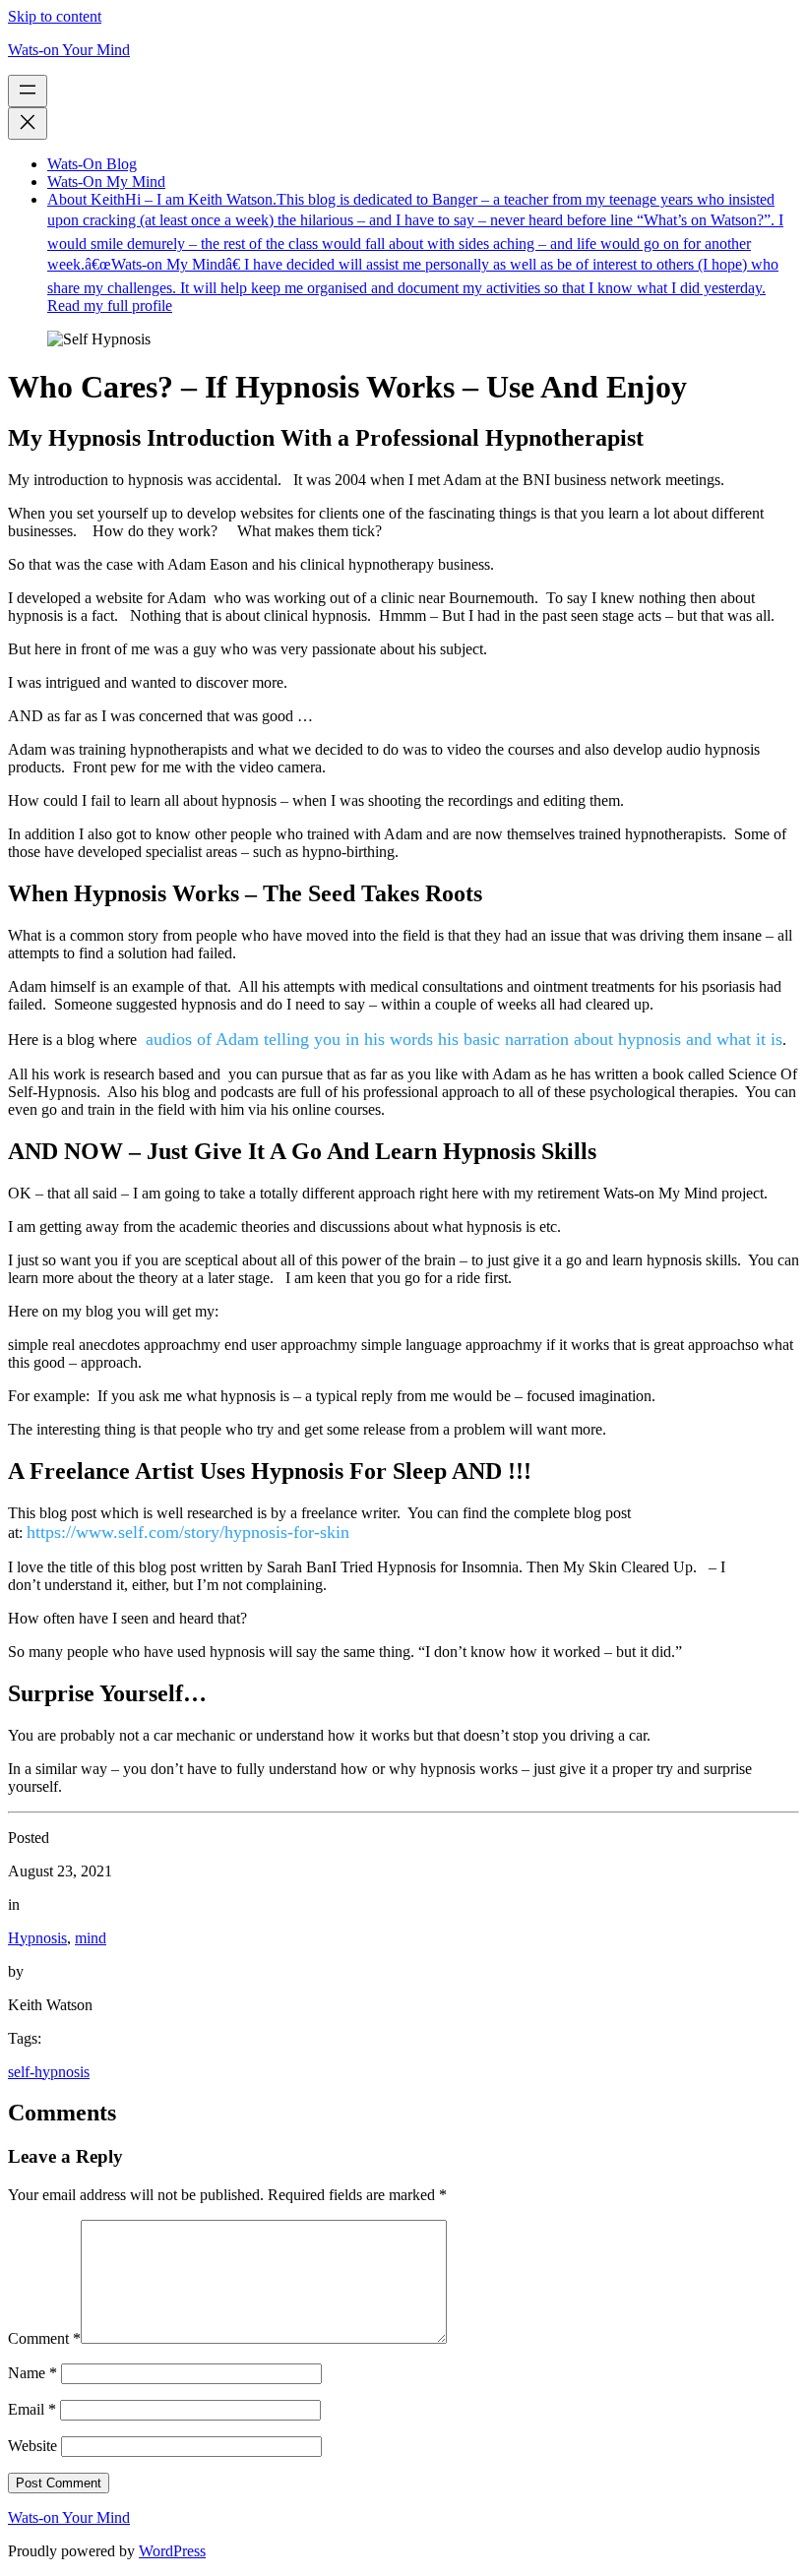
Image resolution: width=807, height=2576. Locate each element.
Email (32, 2409)
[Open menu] (28, 91)
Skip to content (55, 16)
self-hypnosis (49, 2072)
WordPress (172, 2551)
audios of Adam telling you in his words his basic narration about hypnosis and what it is (462, 1039)
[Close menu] (28, 123)
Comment (44, 2338)
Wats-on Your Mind (69, 50)
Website (32, 2446)
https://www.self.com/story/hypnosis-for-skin (188, 1532)
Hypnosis (37, 1938)
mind (91, 1938)
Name (32, 2373)
